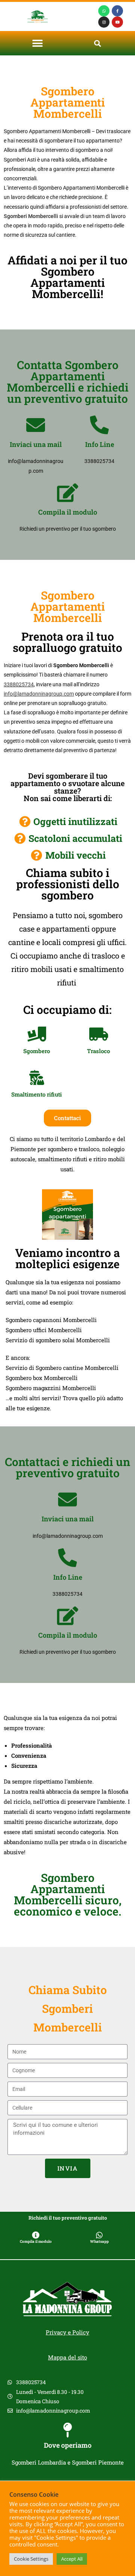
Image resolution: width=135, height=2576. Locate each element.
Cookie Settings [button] (31, 2559)
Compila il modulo (68, 512)
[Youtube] (117, 22)
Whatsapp (99, 2241)
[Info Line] (99, 425)
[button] (38, 43)
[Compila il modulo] (67, 493)
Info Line (100, 444)
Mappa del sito (67, 2357)
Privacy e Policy (67, 2332)
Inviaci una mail (36, 444)
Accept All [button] (72, 2559)
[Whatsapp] (104, 11)
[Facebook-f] (117, 11)
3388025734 (19, 684)
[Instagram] (104, 22)
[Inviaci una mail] (36, 425)
